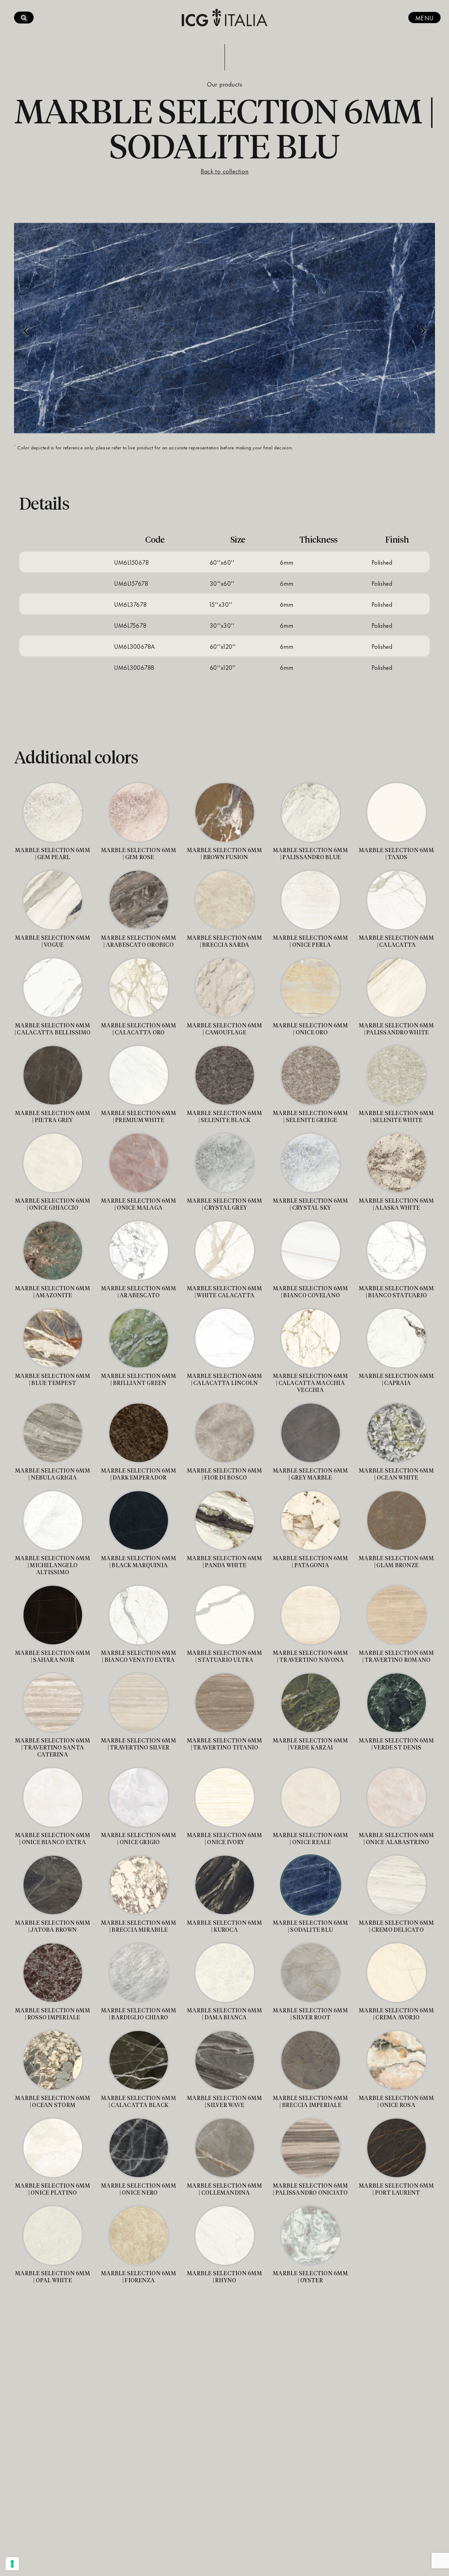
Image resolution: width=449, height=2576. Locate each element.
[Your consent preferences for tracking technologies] (12, 2564)
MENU (424, 18)
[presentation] (26, 327)
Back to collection (224, 171)
